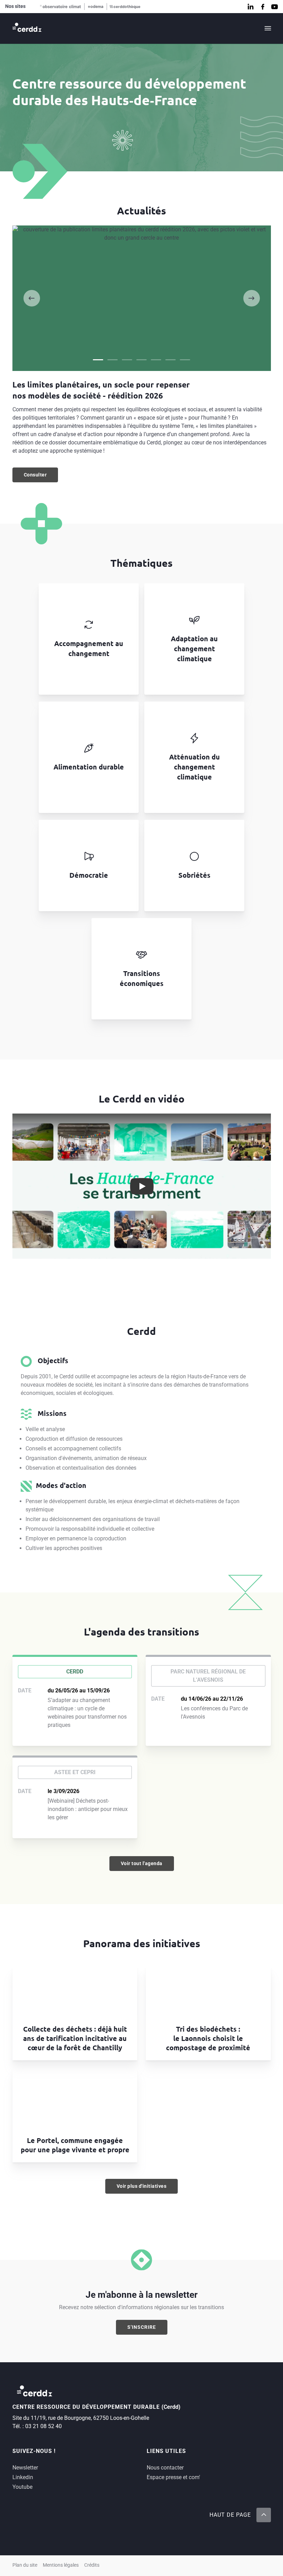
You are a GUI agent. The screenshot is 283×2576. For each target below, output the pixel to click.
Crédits (92, 2565)
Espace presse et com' (173, 2477)
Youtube (22, 2487)
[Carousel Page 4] (141, 360)
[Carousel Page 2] (113, 360)
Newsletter (25, 2468)
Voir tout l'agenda (142, 1863)
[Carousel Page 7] (185, 360)
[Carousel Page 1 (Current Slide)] (98, 360)
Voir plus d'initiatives (142, 2186)
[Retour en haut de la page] (263, 2515)
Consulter (41, 476)
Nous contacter (165, 2468)
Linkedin (23, 2477)
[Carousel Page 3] (127, 360)
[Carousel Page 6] (170, 360)
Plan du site (25, 2565)
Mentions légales (61, 2565)
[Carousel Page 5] (156, 360)
